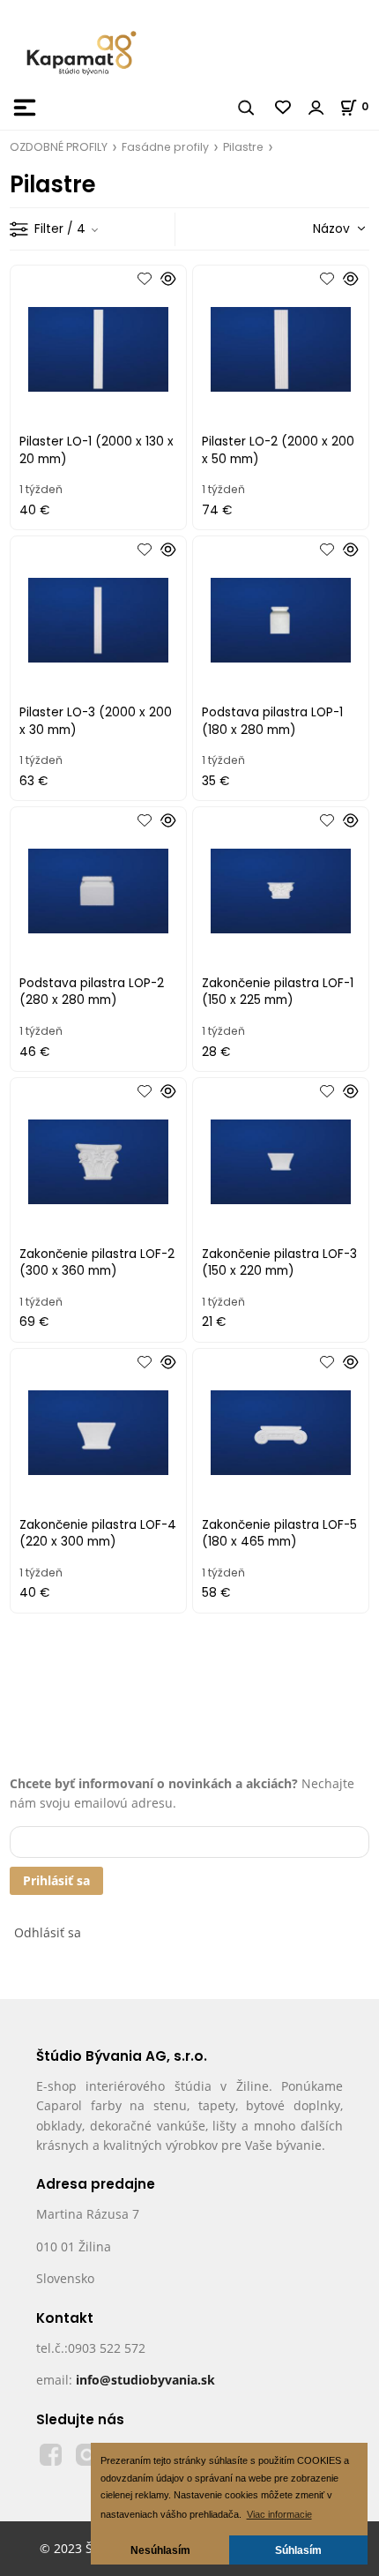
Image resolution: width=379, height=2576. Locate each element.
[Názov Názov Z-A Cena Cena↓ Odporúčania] (314, 228)
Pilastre (243, 147)
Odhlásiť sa (48, 1932)
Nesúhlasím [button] (160, 2550)
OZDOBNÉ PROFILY (59, 147)
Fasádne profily (165, 147)
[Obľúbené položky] (284, 108)
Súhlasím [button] (298, 2550)
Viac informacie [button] (279, 2514)
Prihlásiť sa (56, 1880)
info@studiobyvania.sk (145, 2380)
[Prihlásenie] (316, 108)
